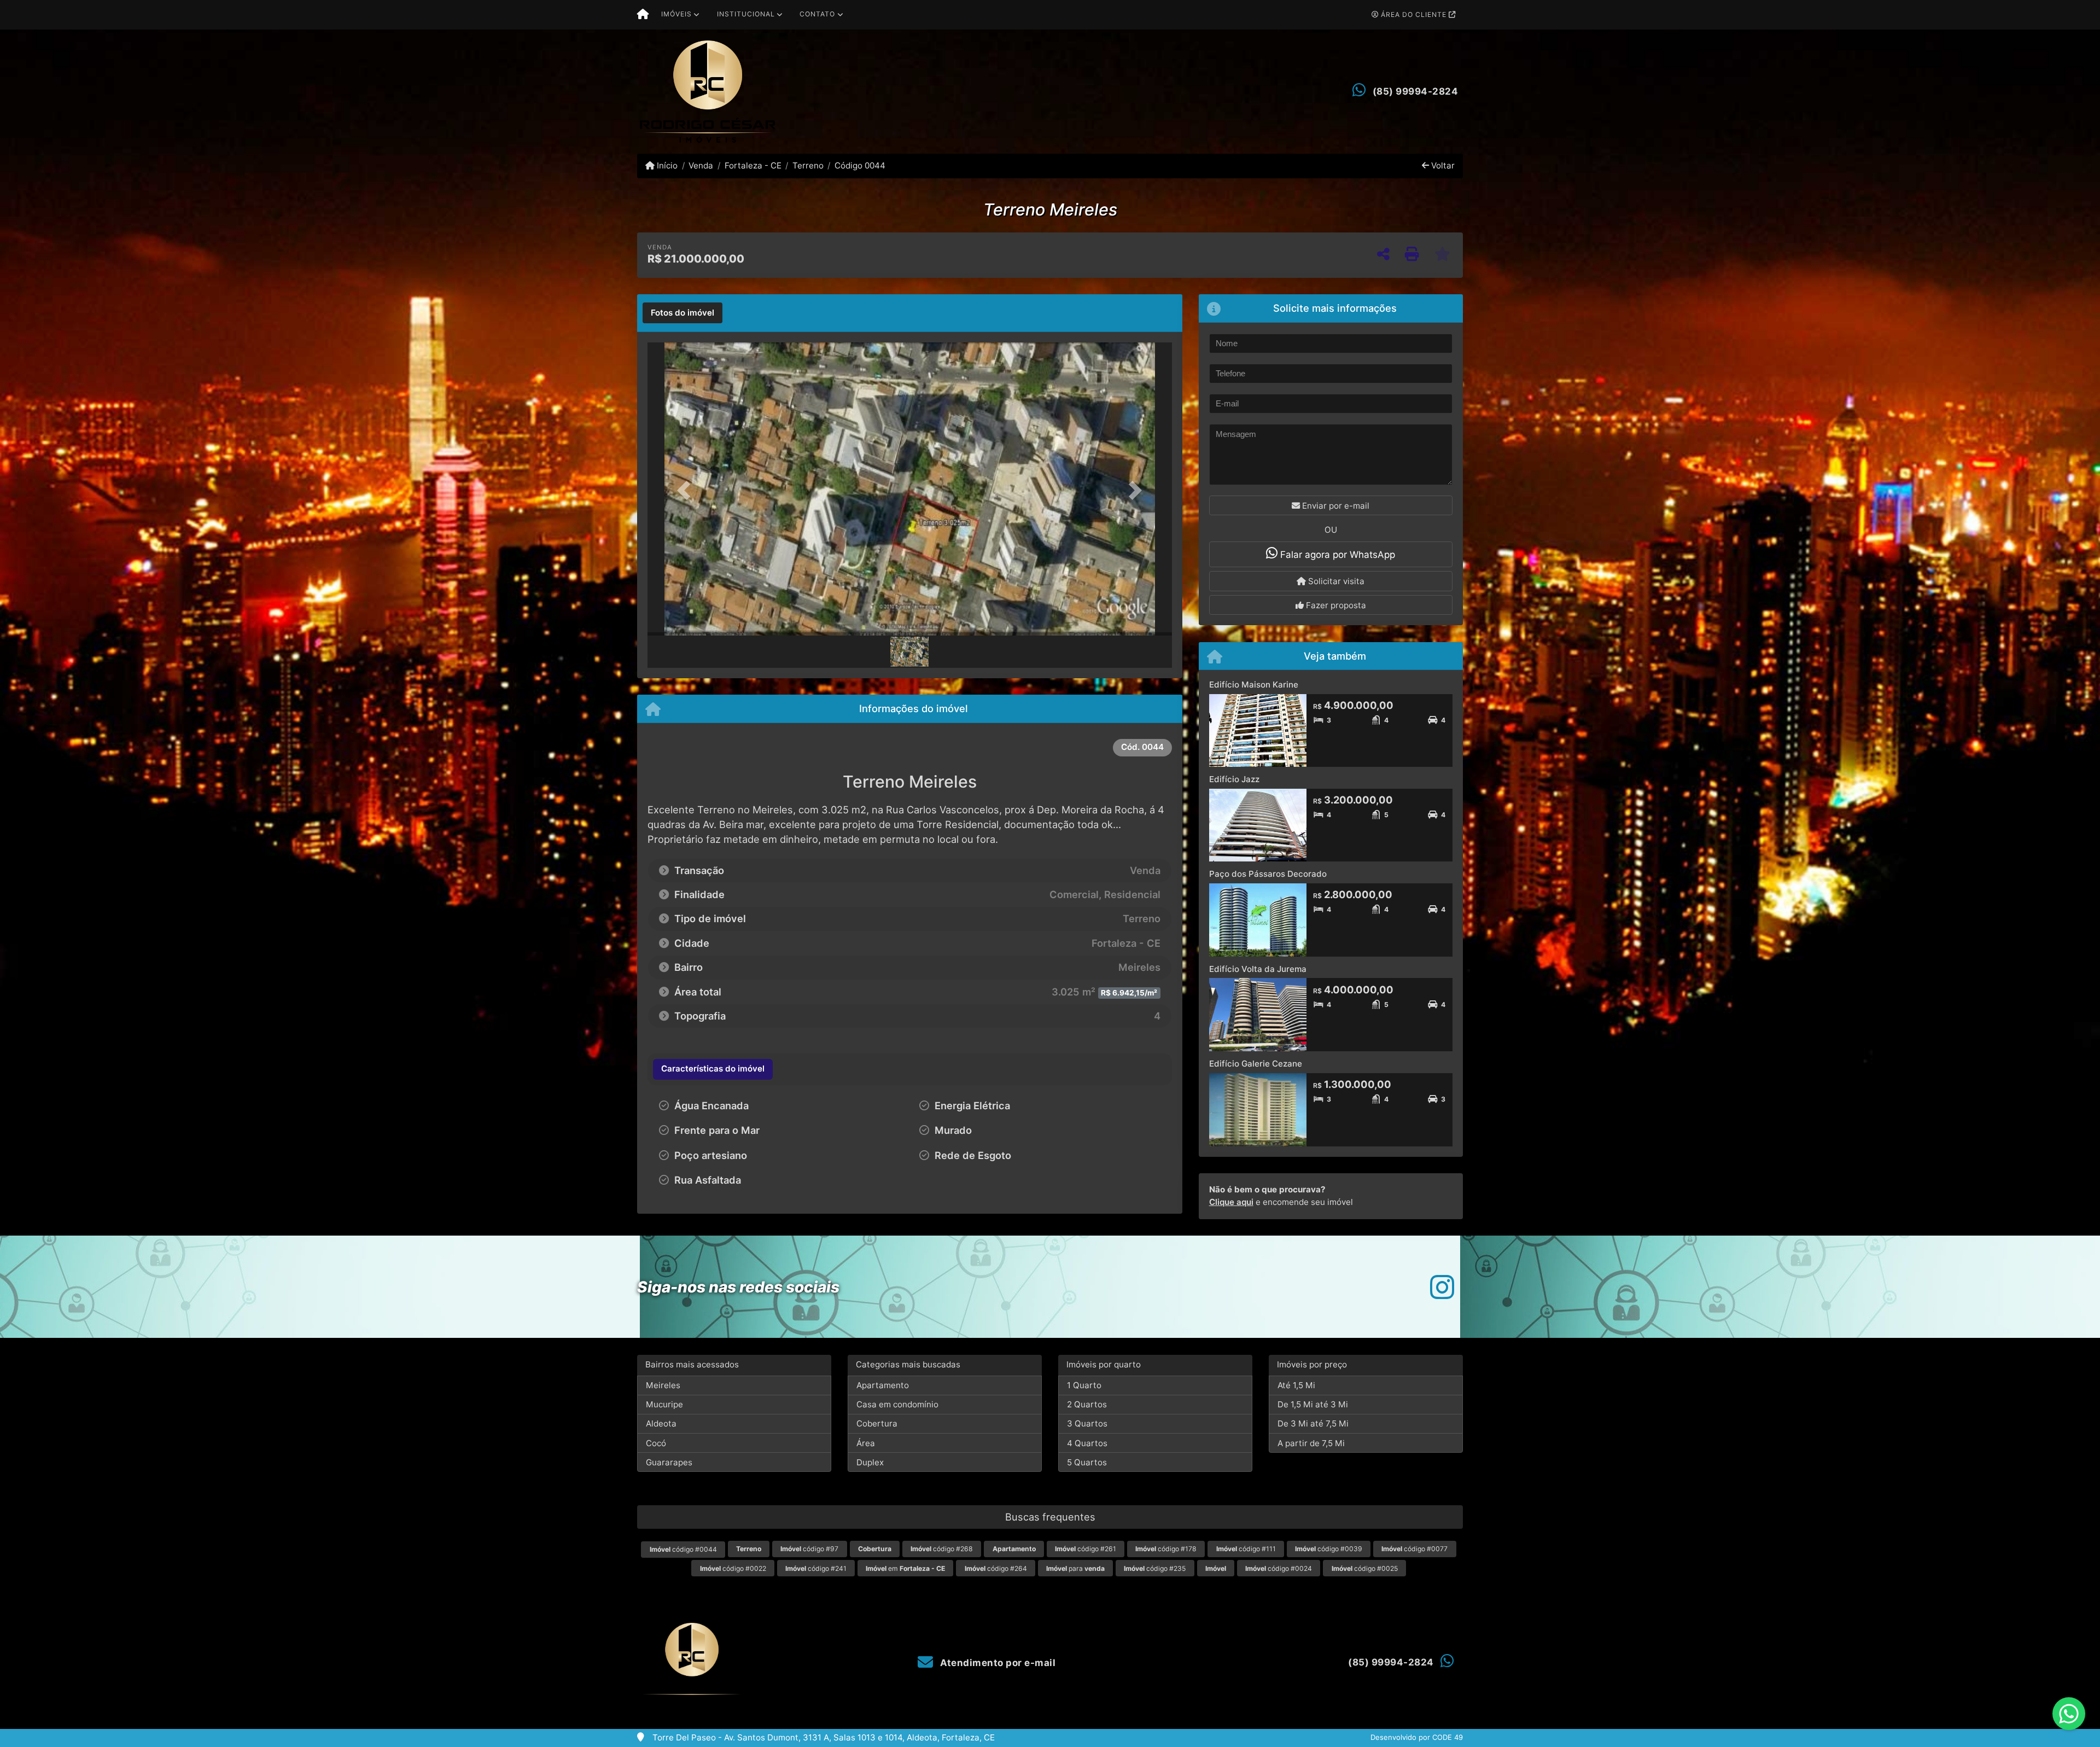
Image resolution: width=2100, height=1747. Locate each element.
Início (666, 165)
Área (866, 1443)
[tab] (682, 313)
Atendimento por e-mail (997, 1663)
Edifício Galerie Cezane (1256, 1064)
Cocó (656, 1443)
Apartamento (883, 1385)
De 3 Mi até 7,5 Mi (1313, 1423)
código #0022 (733, 1568)
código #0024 (1279, 1568)
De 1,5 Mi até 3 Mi (1313, 1404)
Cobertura (877, 1423)
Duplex (870, 1462)
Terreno (808, 165)
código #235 (1155, 1568)
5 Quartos (1087, 1462)
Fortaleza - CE (753, 165)
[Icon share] (1442, 1287)
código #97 (809, 1549)
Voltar (1442, 165)
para (1075, 1568)
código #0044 (683, 1549)
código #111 (1246, 1549)
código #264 (996, 1568)
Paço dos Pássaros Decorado (1268, 874)
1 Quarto (1084, 1385)
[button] (687, 490)
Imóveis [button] (676, 14)
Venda (701, 165)
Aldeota (661, 1423)
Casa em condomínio (897, 1404)
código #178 (1166, 1549)
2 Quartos (1087, 1404)
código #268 (942, 1549)
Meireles (663, 1385)
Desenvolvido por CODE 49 (1417, 1737)
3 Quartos (1087, 1423)
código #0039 (1329, 1549)
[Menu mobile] (643, 15)
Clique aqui (1231, 1202)
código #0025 (1365, 1568)
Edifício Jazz (1234, 779)
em (905, 1568)
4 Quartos (1087, 1443)
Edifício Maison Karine (1254, 685)
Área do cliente (1414, 14)
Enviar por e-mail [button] (1335, 506)
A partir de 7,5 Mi (1311, 1443)
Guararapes (669, 1462)
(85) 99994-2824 (1416, 91)
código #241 (816, 1568)
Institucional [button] (746, 14)
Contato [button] (817, 14)
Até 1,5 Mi (1296, 1385)
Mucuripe (664, 1404)
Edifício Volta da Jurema (1258, 969)
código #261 (1086, 1549)
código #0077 (1414, 1549)
